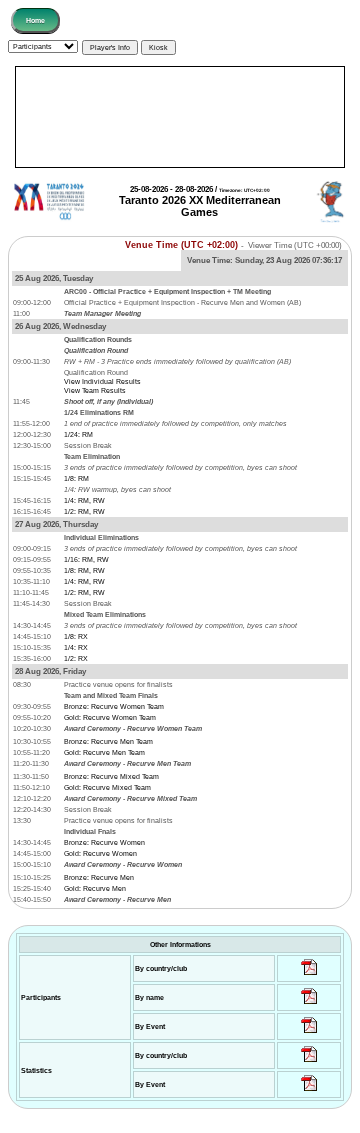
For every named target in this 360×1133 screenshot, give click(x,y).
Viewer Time (295, 245)
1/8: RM (76, 478)
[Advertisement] (180, 117)
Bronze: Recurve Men (99, 877)
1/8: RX (76, 636)
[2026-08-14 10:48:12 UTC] (309, 975)
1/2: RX (76, 658)
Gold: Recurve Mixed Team (107, 787)
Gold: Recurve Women (100, 853)
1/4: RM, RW (84, 500)
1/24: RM (78, 434)
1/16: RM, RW (86, 559)
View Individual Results (102, 381)
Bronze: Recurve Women (104, 842)
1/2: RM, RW (84, 511)
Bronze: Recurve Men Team (108, 741)
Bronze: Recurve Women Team (114, 706)
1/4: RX (76, 647)
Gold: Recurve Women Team (110, 717)
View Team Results (95, 390)
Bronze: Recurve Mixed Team (111, 776)
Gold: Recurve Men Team (104, 752)
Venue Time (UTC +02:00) (181, 245)
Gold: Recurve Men (95, 888)
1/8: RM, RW (84, 570)
